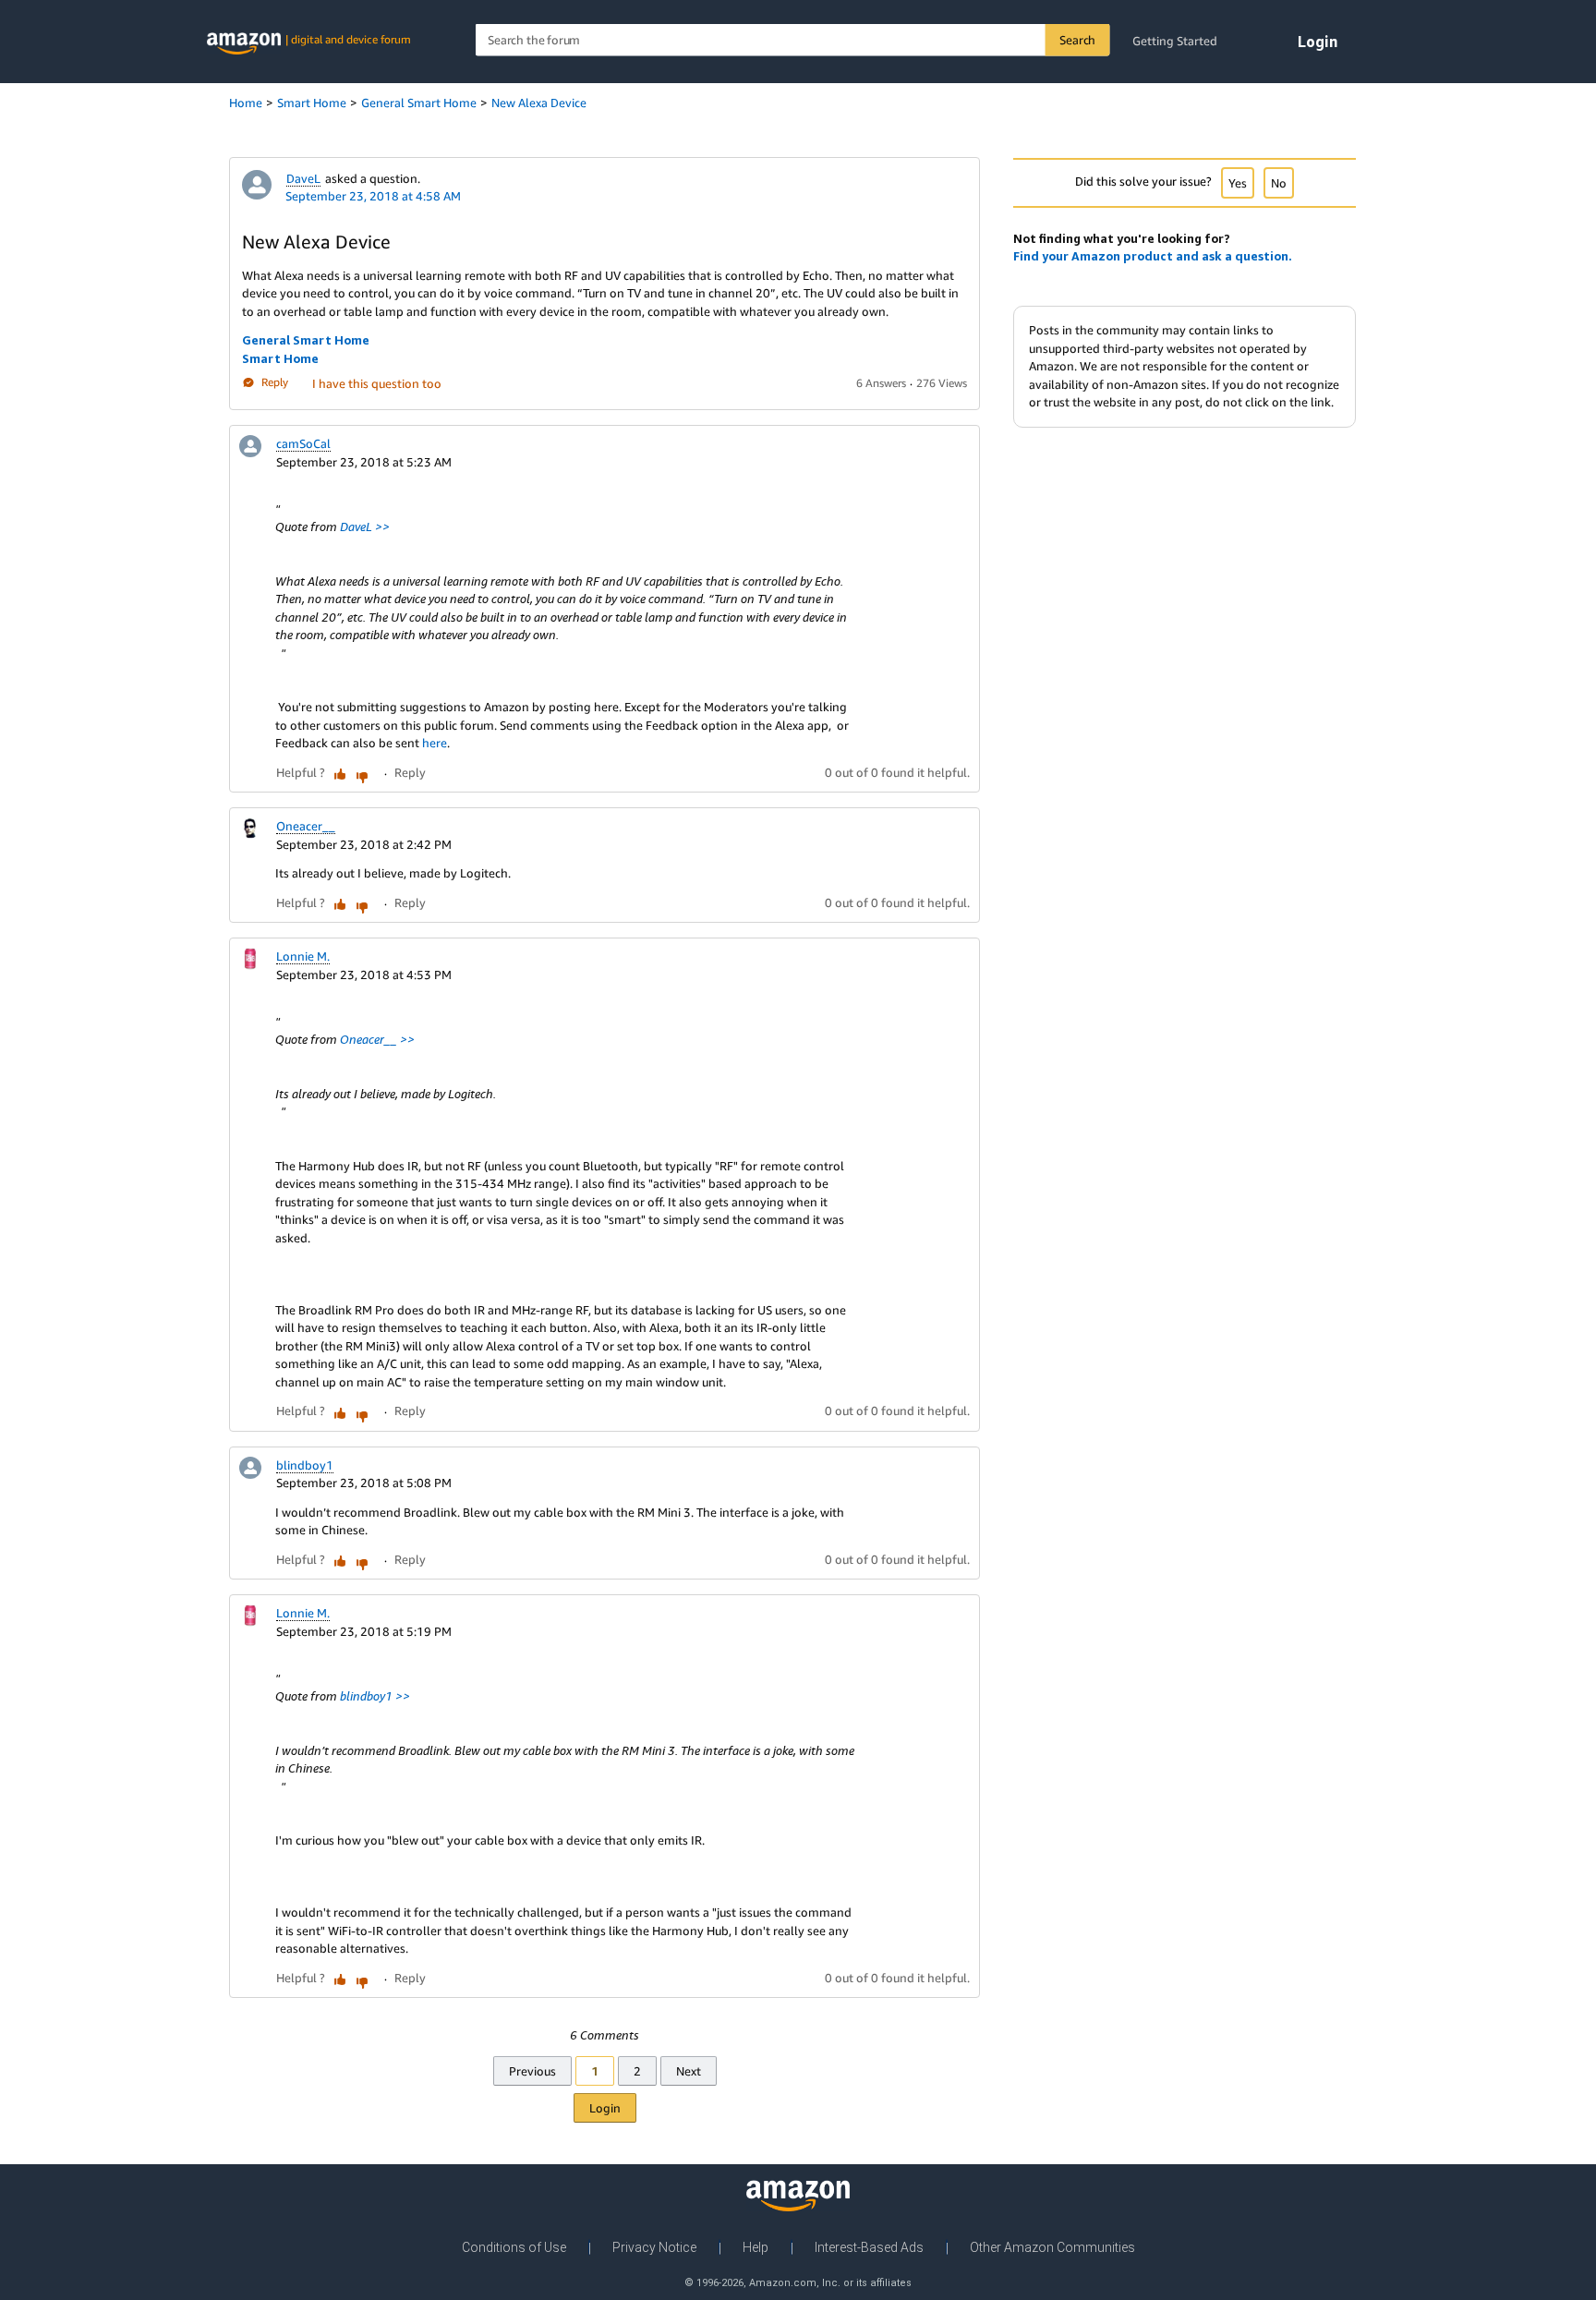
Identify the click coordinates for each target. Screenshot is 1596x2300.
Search (1077, 40)
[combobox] (793, 40)
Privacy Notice (654, 2247)
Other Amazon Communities (1052, 2247)
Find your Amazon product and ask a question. (1153, 256)
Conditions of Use (514, 2247)
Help (756, 2247)
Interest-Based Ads (869, 2247)
